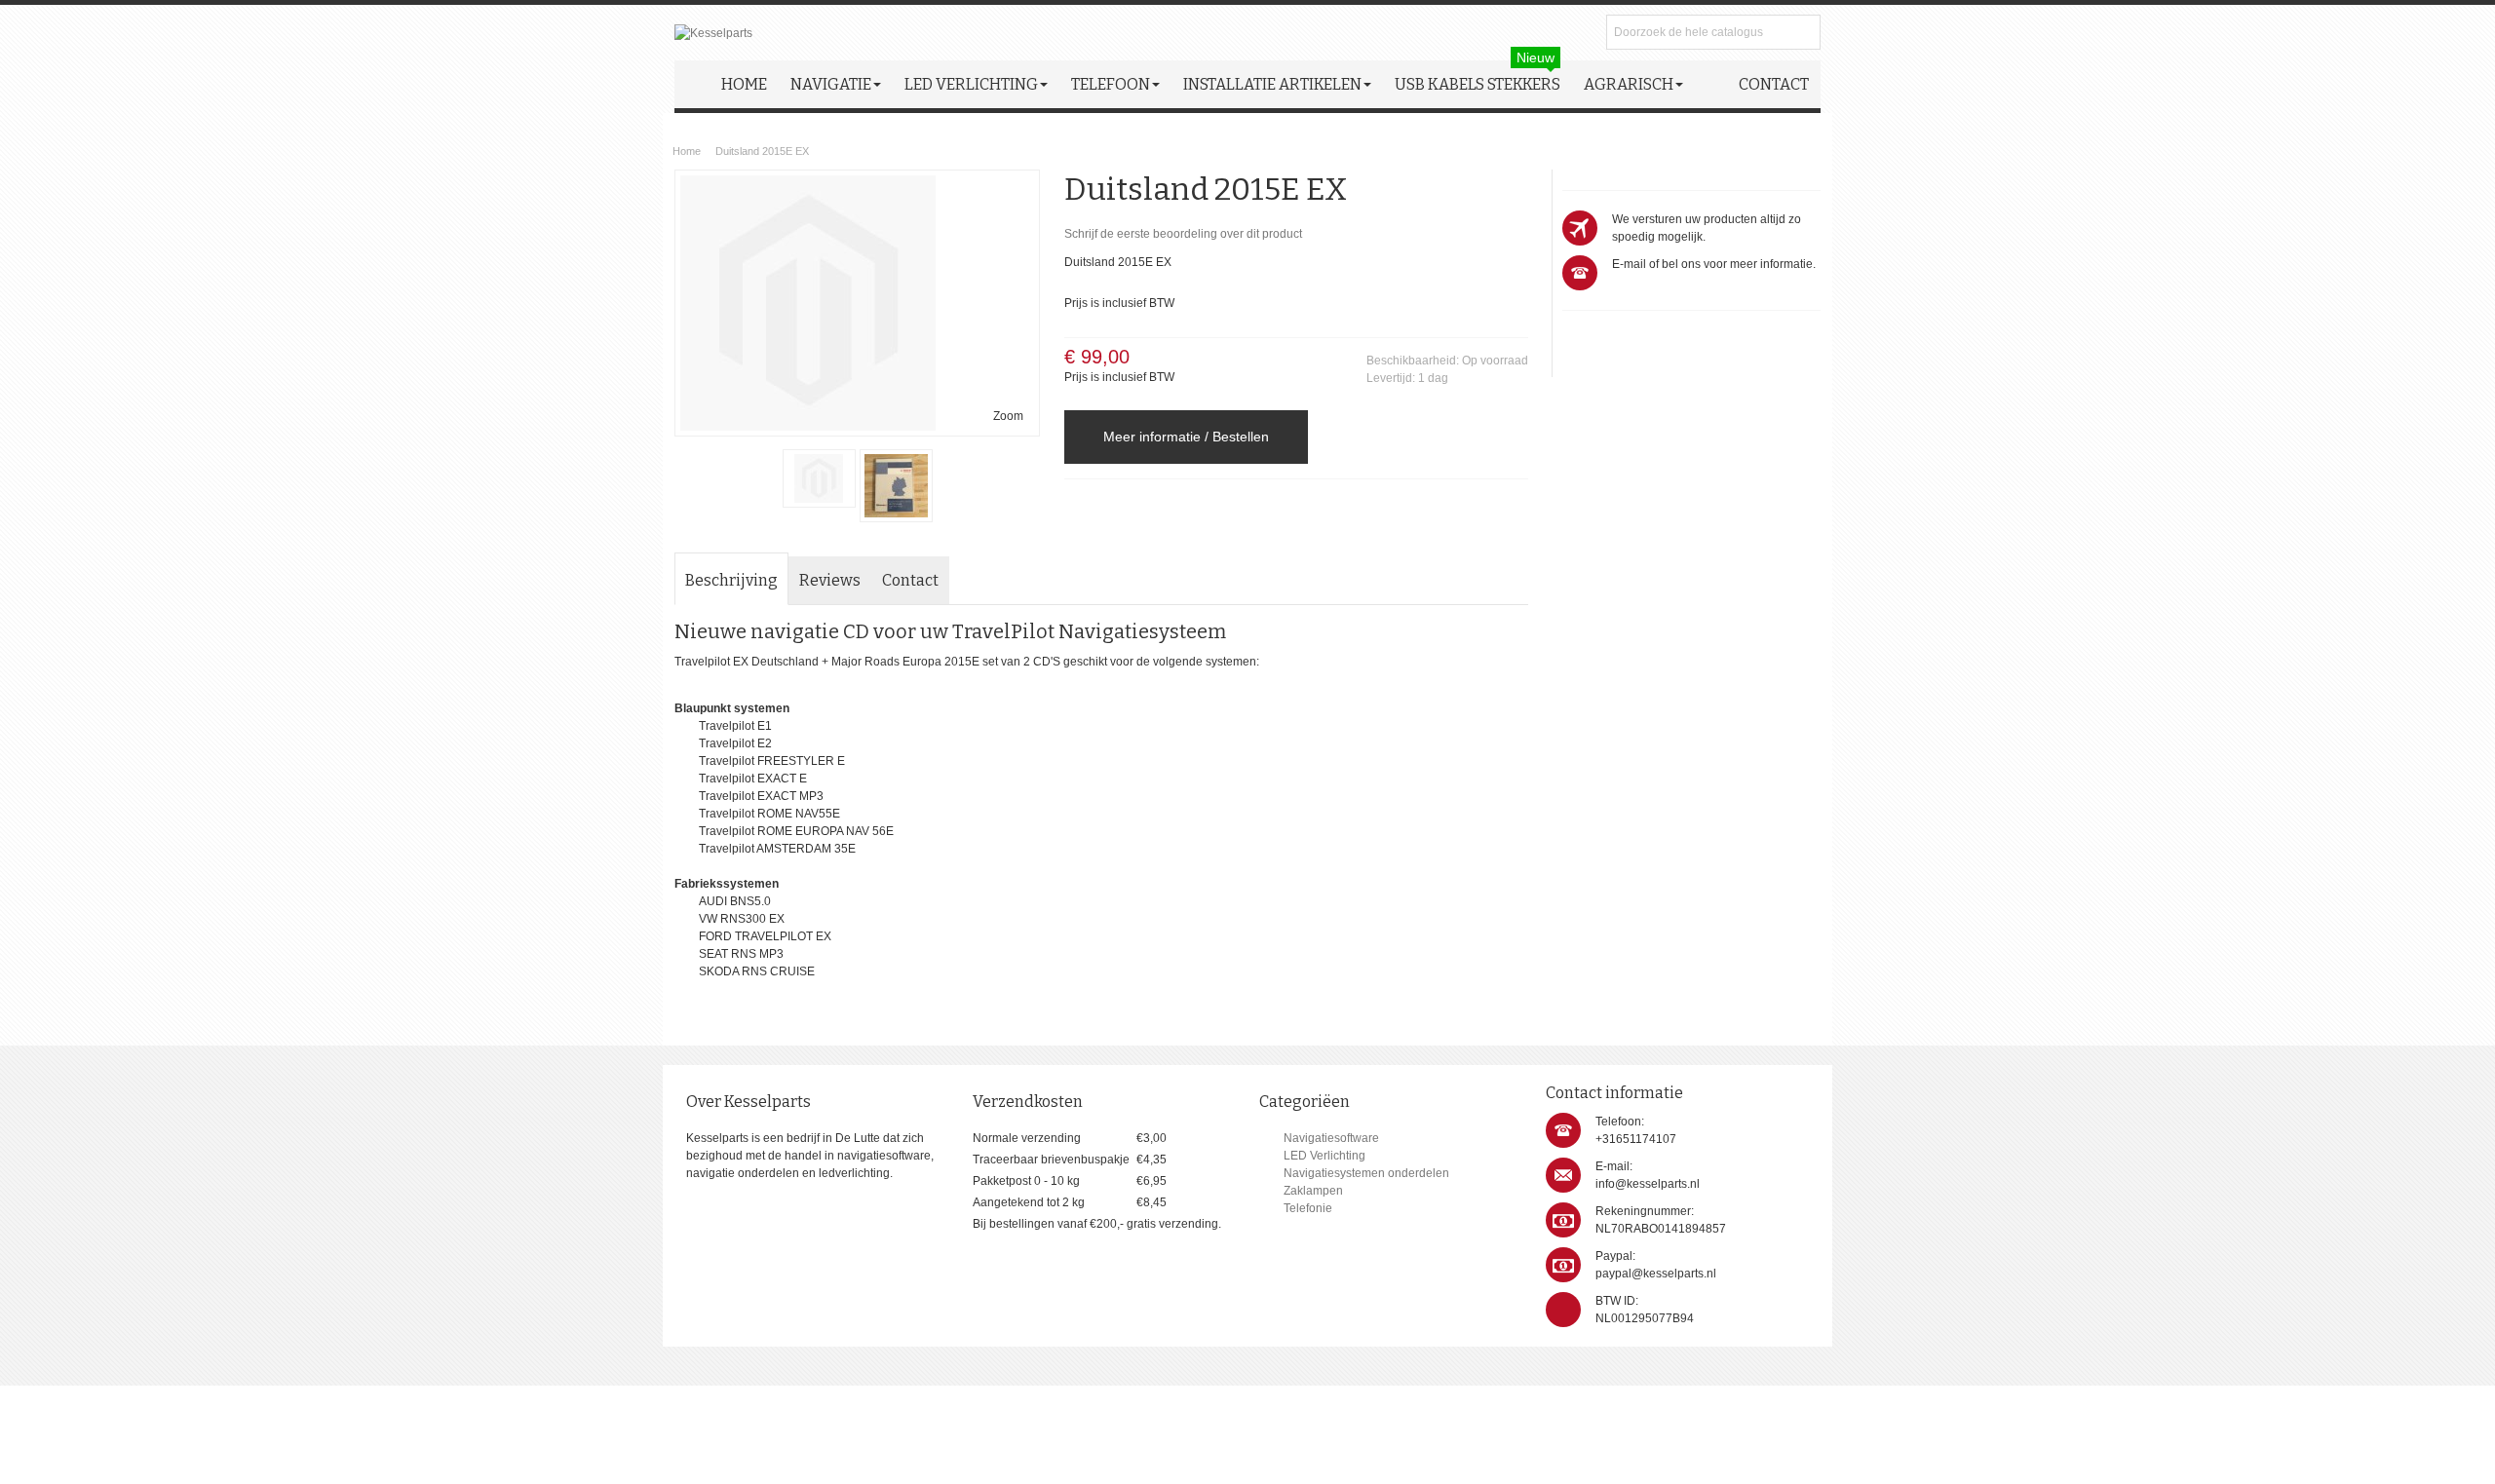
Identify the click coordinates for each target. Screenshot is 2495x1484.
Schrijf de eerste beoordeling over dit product (1183, 234)
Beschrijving (731, 580)
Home (687, 151)
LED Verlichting (1324, 1156)
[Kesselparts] (713, 33)
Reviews (830, 580)
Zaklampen (1313, 1191)
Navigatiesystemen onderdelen (1366, 1173)
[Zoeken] (1803, 32)
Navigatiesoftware (1331, 1138)
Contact (910, 580)
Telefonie (1308, 1208)
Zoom (1008, 416)
